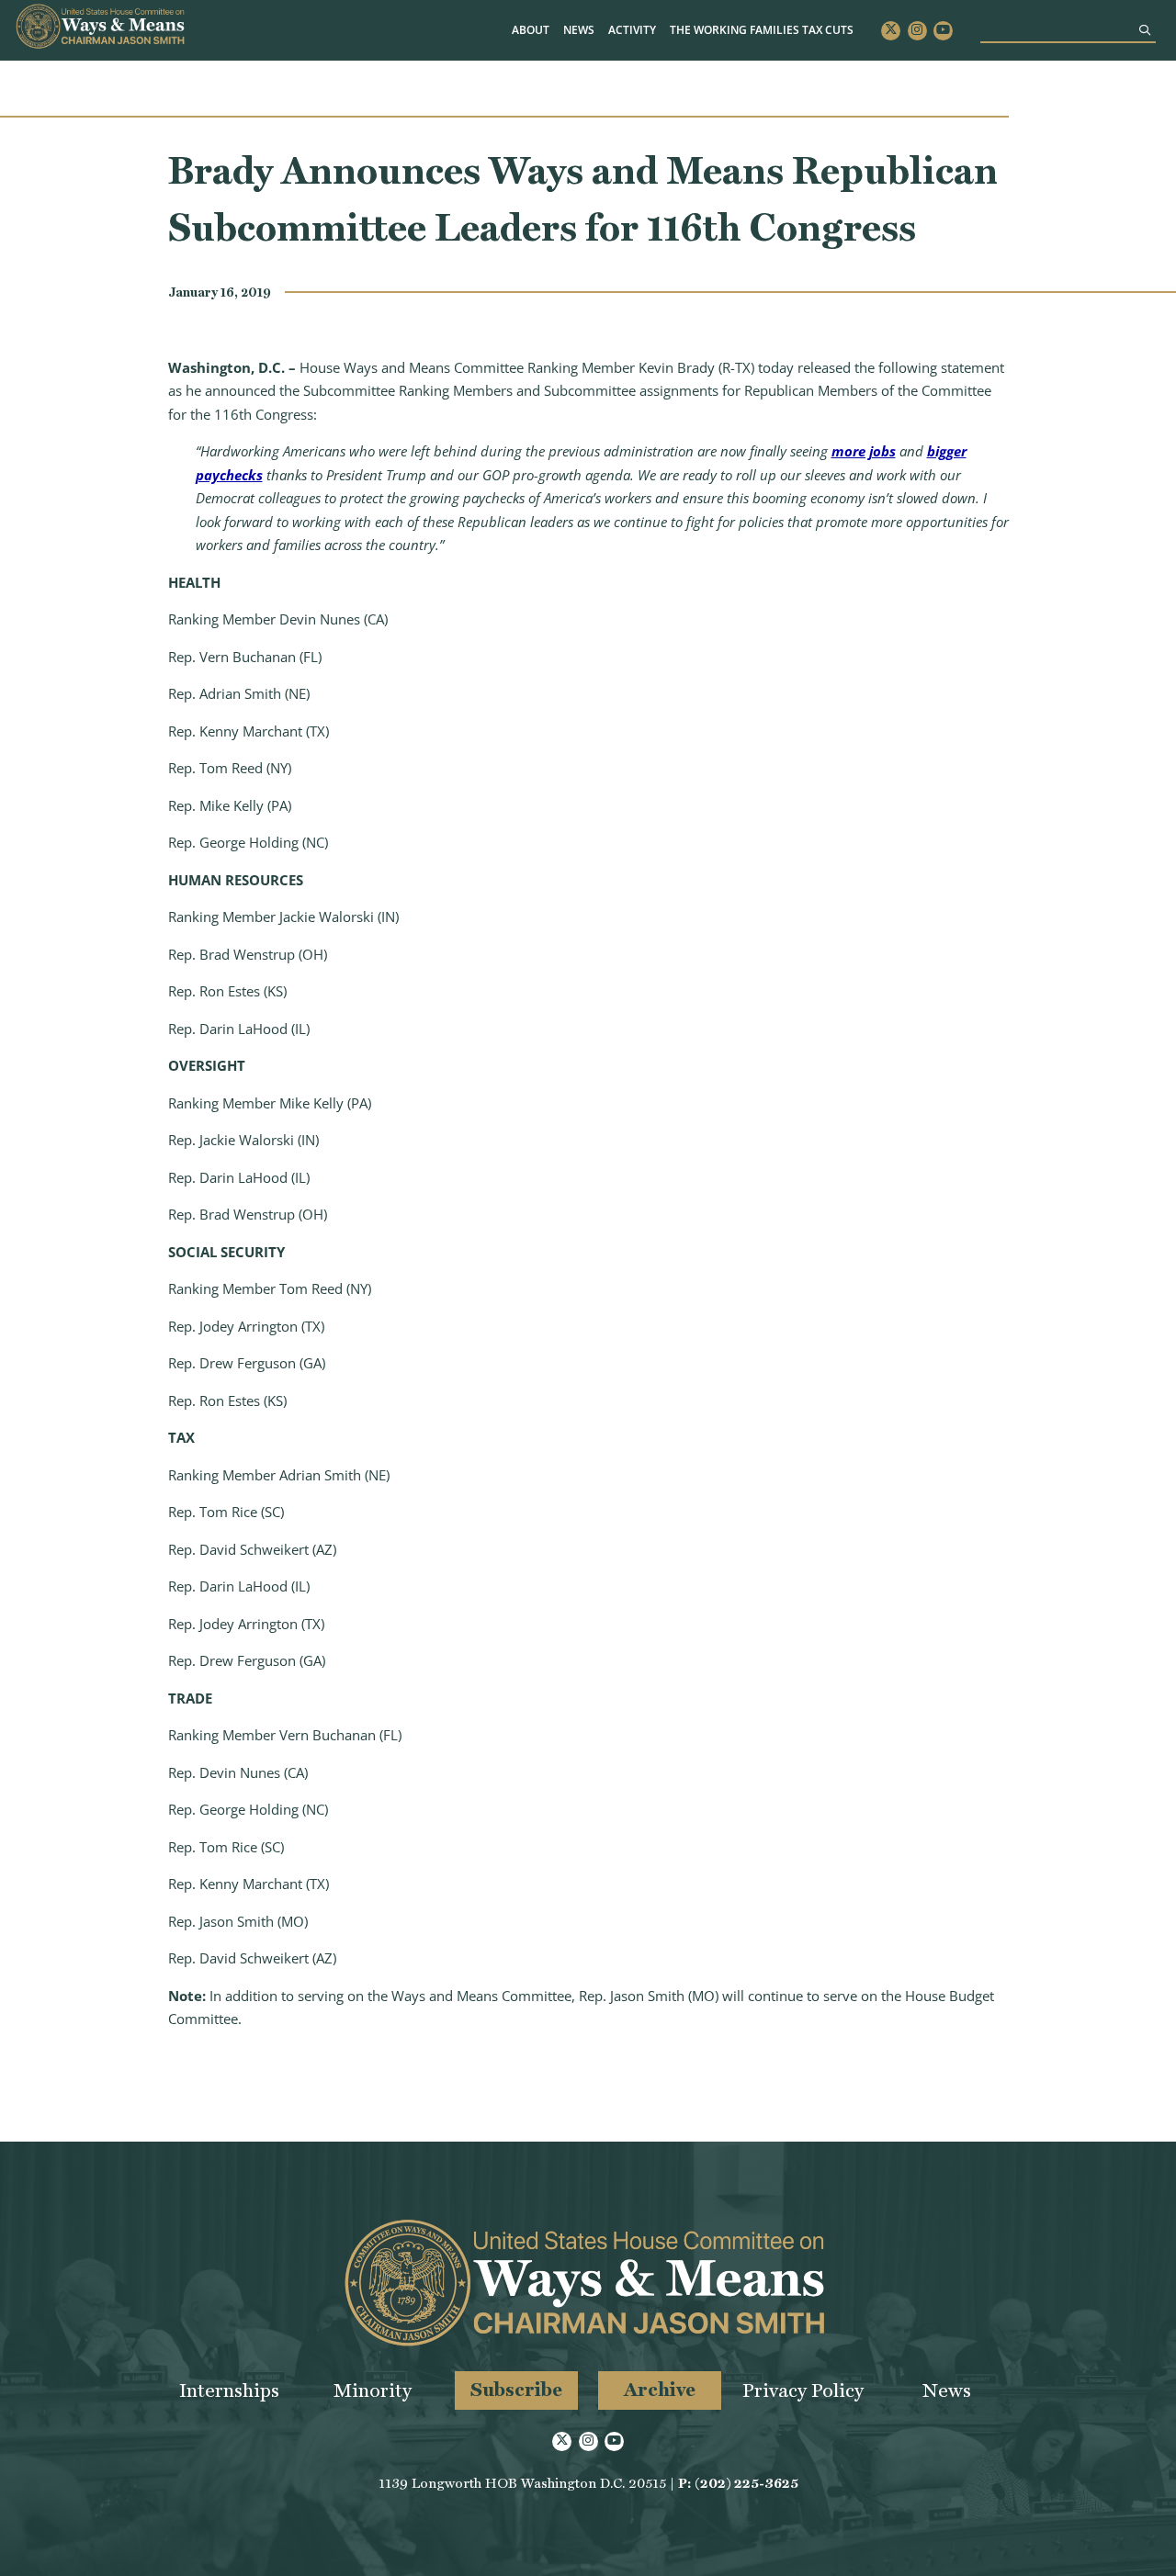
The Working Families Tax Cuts (762, 30)
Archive (660, 2389)
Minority (373, 2390)
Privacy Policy (803, 2390)
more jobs (864, 451)
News (579, 30)
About (531, 30)
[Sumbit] (1145, 30)
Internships (229, 2390)
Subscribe (516, 2389)
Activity (632, 30)
